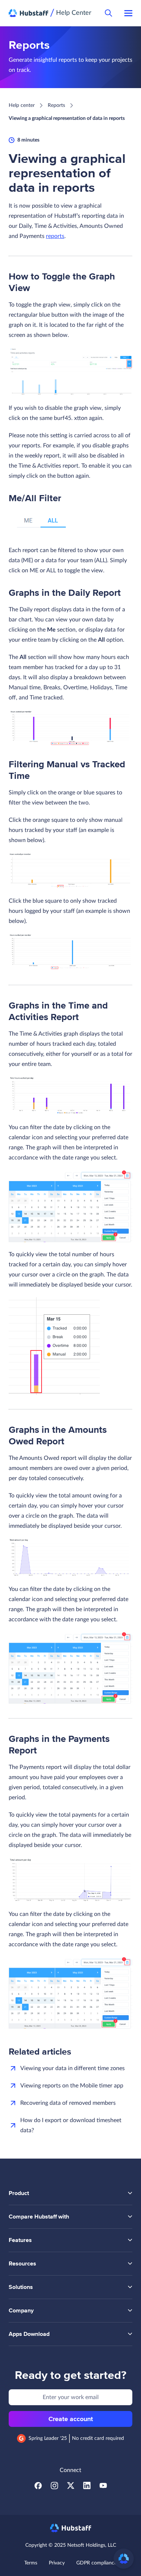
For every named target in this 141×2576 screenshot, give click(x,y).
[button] (124, 2559)
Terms (31, 2563)
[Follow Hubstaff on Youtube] (103, 2488)
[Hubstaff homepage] (71, 2528)
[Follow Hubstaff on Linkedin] (87, 2488)
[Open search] (108, 13)
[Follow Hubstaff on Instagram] (54, 2488)
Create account (71, 2419)
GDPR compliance (97, 2563)
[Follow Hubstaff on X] (71, 2488)
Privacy (57, 2563)
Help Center (74, 13)
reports (55, 236)
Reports (56, 105)
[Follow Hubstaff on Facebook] (38, 2488)
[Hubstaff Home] (29, 13)
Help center (22, 105)
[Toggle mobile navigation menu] (128, 13)
